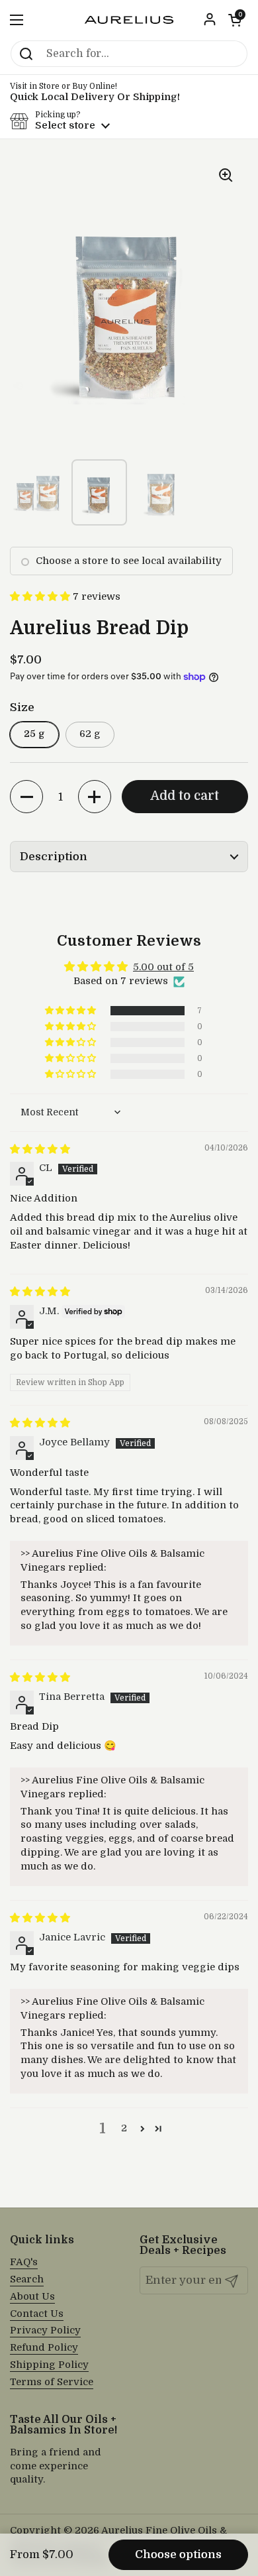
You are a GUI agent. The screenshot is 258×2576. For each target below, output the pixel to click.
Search (27, 2279)
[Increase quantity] (95, 797)
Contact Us (37, 2314)
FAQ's (24, 2262)
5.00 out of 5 (163, 967)
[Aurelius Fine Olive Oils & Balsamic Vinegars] (129, 20)
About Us (32, 2297)
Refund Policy (44, 2348)
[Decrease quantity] (26, 797)
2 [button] (124, 2128)
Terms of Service (52, 2382)
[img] (40, 1149)
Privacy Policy (45, 2330)
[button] (235, 20)
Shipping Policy (49, 2365)
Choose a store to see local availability (129, 561)
